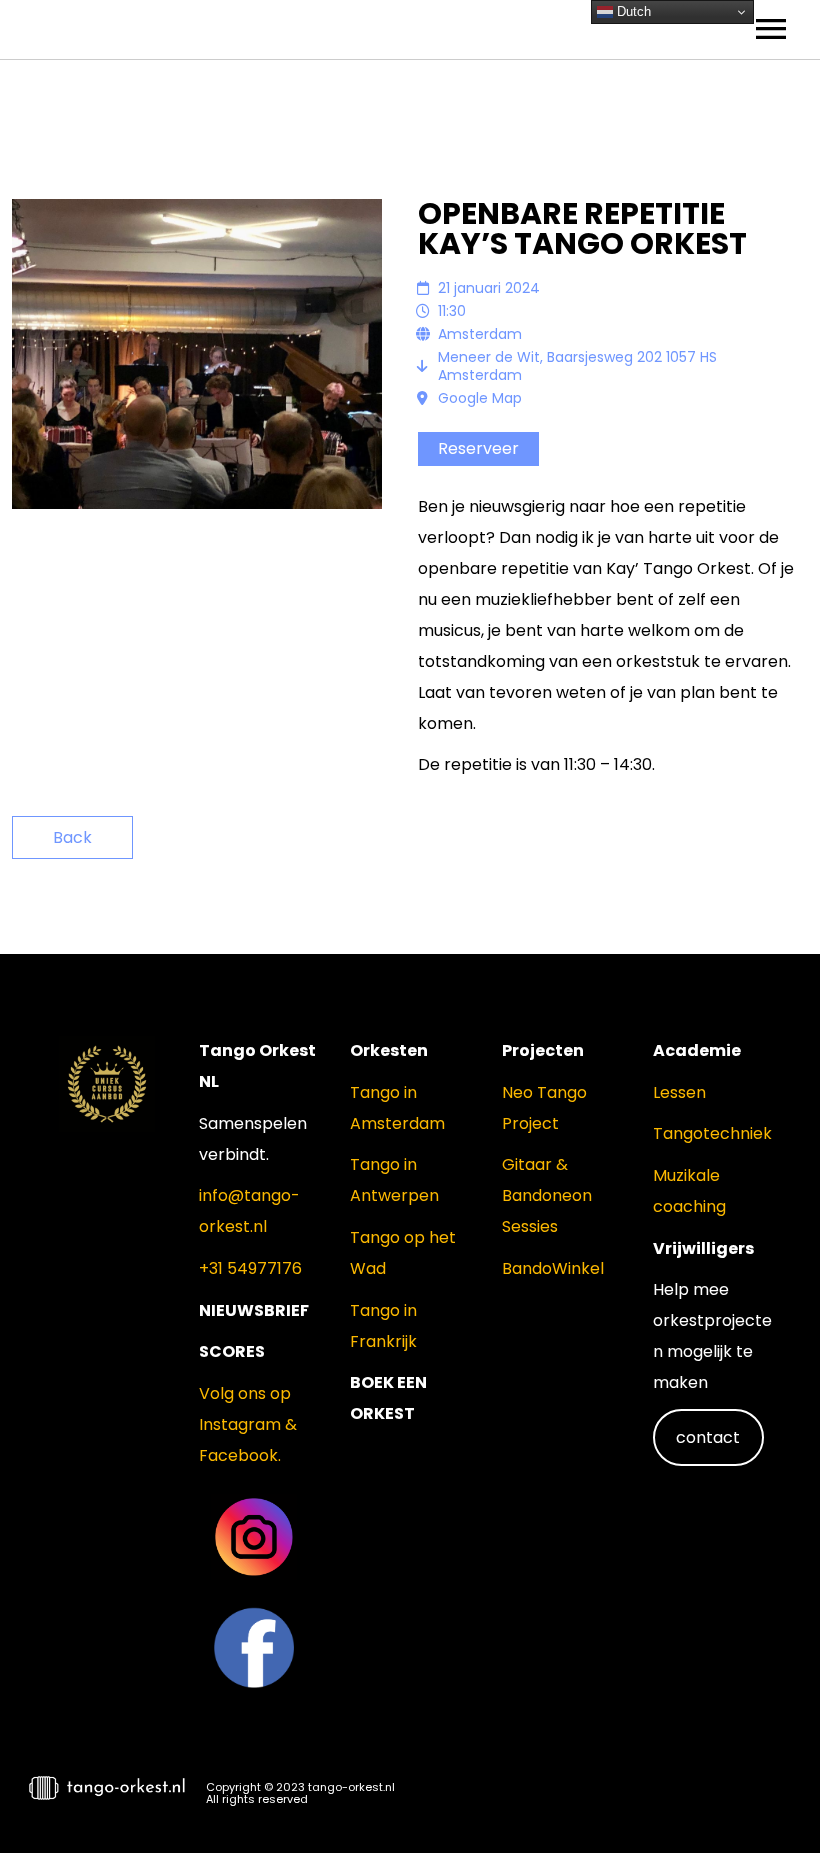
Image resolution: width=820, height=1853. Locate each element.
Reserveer (478, 448)
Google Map (480, 398)
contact (708, 1437)
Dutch (632, 11)
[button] (770, 1799)
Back (72, 837)
